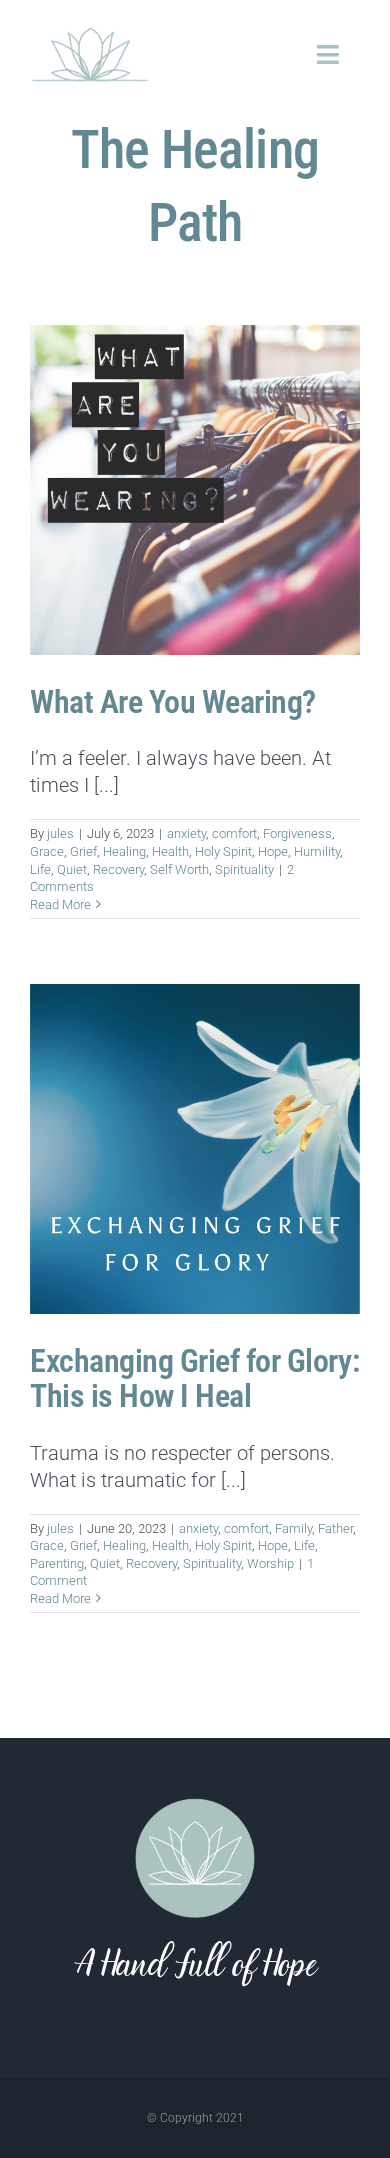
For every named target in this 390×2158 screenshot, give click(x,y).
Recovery (118, 869)
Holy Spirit (223, 851)
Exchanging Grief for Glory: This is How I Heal (194, 1378)
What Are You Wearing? (173, 702)
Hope (273, 851)
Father (335, 1528)
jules (60, 833)
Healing (124, 851)
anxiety (186, 833)
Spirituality (244, 869)
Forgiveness (297, 833)
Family (293, 1528)
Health (170, 851)
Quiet (72, 869)
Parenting (57, 1563)
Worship (270, 1563)
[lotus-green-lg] (90, 30)
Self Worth (179, 869)
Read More (60, 904)
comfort (234, 833)
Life (40, 869)
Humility (317, 851)
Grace (47, 851)
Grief (83, 851)
